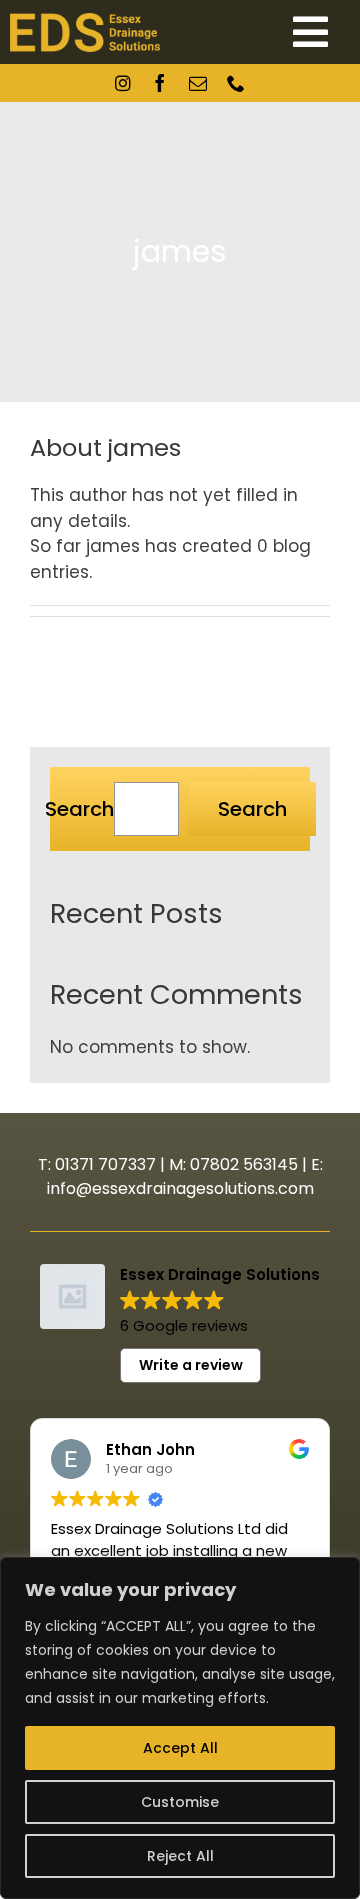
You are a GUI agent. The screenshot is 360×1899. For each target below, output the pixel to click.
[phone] (236, 83)
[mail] (198, 83)
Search (79, 809)
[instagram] (123, 83)
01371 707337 (105, 1164)
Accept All (180, 1748)
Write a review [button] (191, 1365)
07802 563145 (244, 1164)
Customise (180, 1802)
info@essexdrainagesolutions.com (180, 1188)
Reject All (180, 1856)
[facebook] (160, 83)
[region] (180, 1728)
